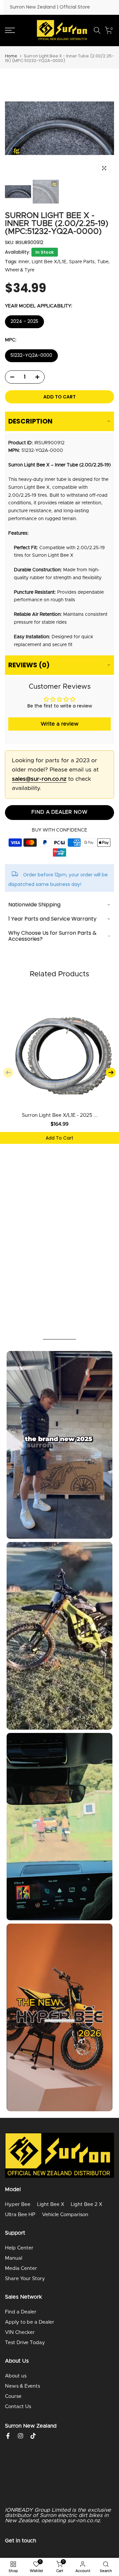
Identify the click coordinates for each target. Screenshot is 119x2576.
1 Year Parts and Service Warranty (52, 919)
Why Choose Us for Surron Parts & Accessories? (52, 936)
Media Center (21, 2268)
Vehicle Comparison (65, 2215)
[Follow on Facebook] (8, 2436)
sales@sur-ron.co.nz (39, 779)
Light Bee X (51, 2204)
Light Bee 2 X (86, 2204)
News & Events (22, 2386)
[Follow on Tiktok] (33, 2436)
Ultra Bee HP (20, 2215)
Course (13, 2396)
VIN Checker (20, 2332)
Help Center (19, 2248)
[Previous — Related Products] (8, 1073)
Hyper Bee (18, 2204)
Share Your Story (25, 2279)
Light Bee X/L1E (49, 262)
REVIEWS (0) (29, 665)
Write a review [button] (59, 724)
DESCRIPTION (30, 421)
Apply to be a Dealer (30, 2322)
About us (16, 2376)
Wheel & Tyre (20, 270)
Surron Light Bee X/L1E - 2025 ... (60, 1115)
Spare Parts (82, 262)
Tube (103, 262)
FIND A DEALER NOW (59, 812)
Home (11, 56)
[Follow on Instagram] (20, 2436)
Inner (24, 262)
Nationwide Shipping (34, 905)
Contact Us (18, 2407)
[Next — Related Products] (111, 1073)
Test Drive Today (25, 2343)
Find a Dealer (21, 2312)
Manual (14, 2258)
